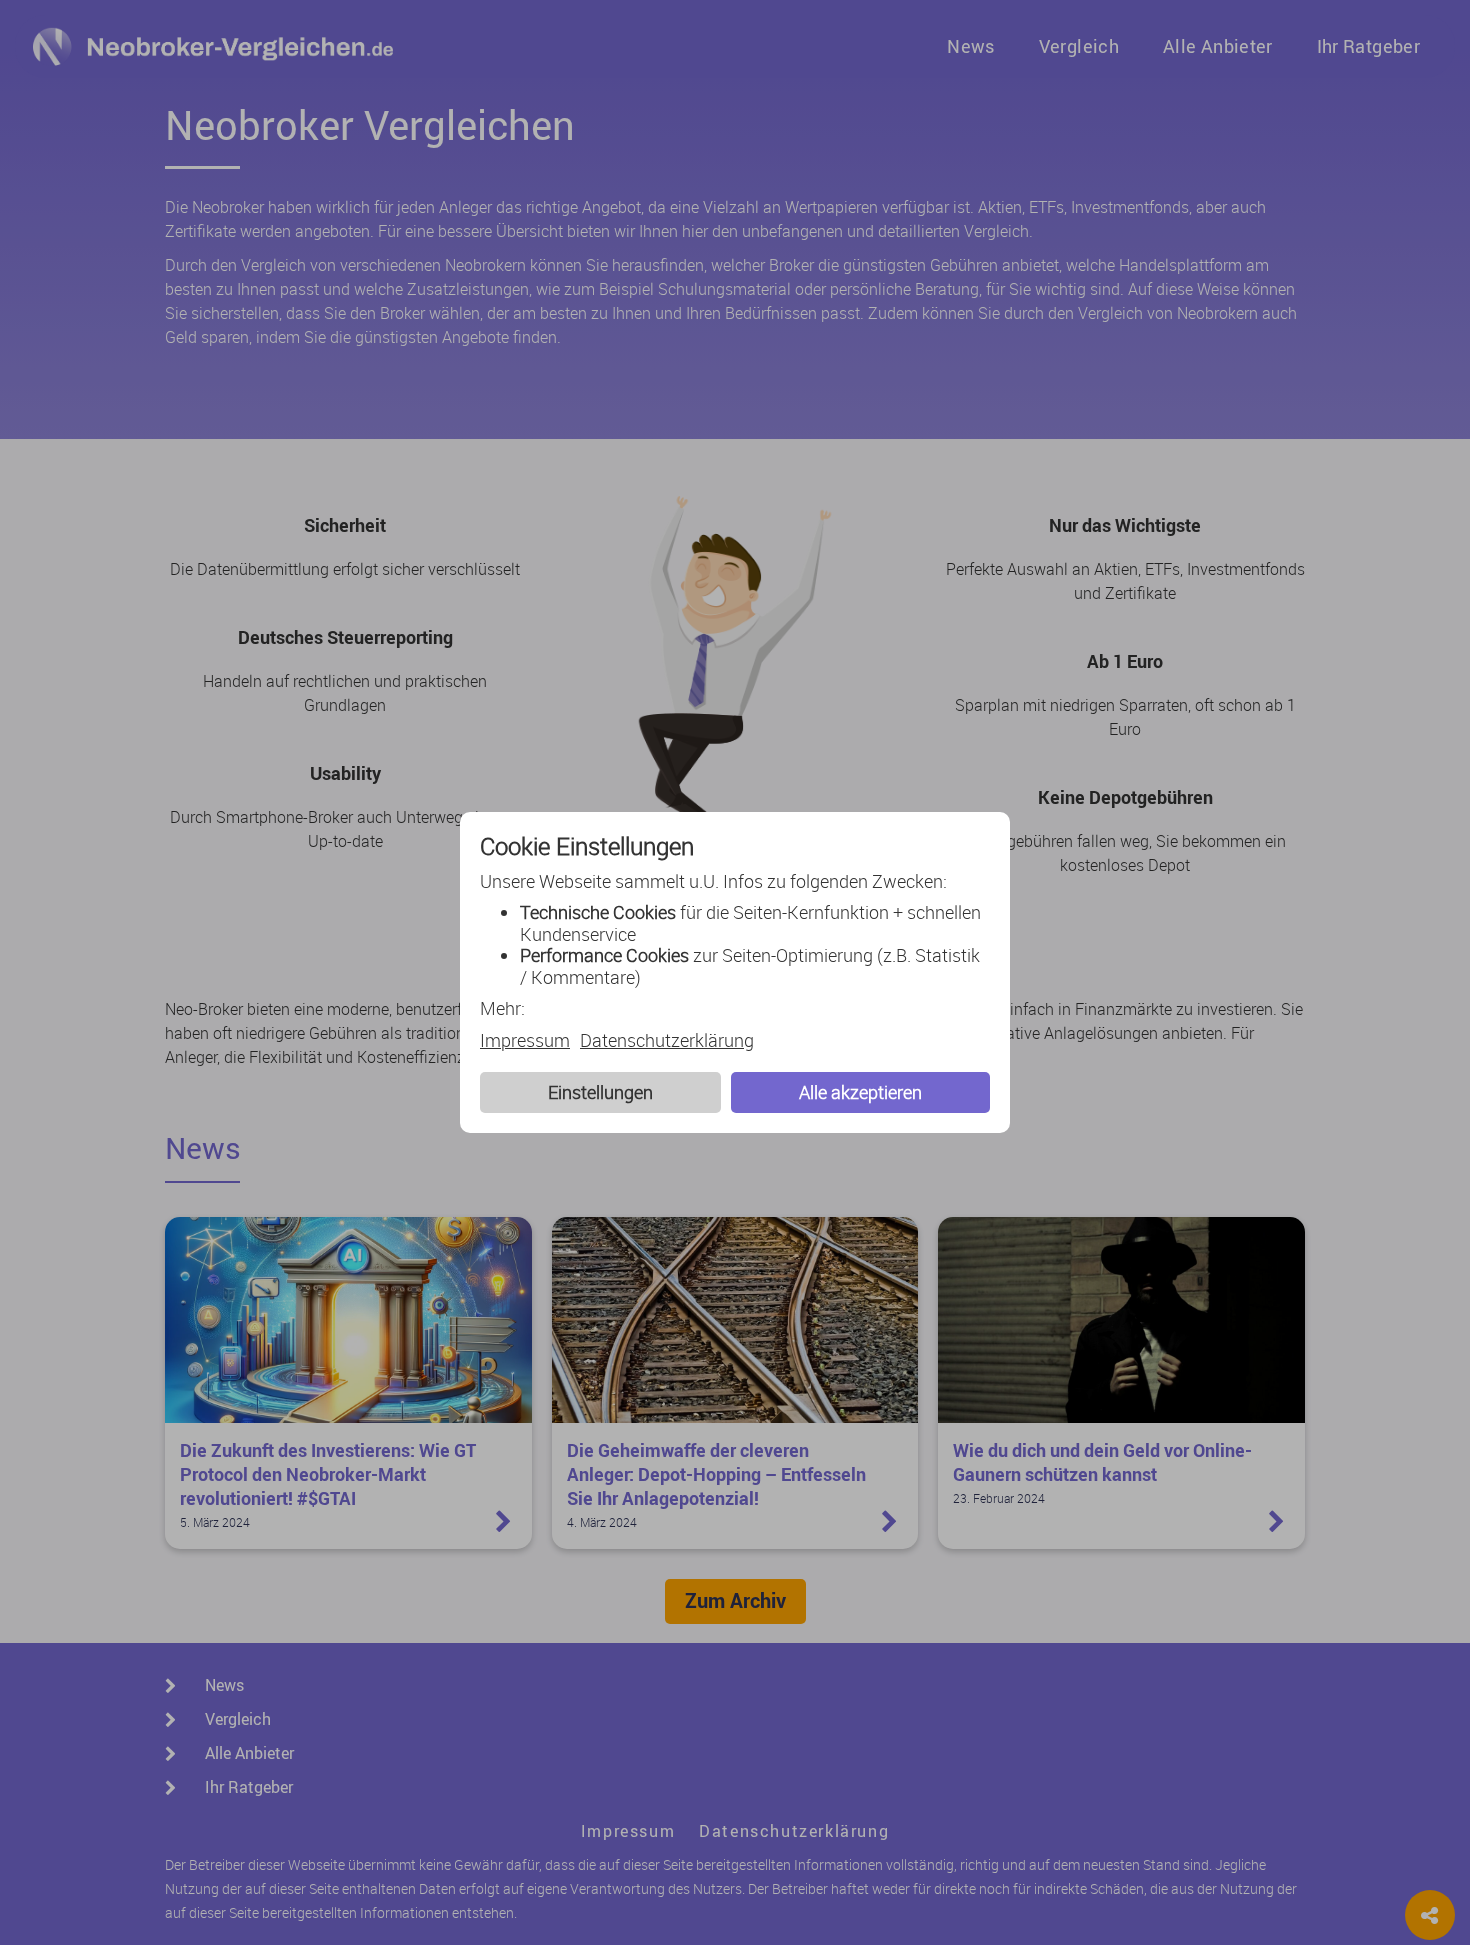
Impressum (525, 1041)
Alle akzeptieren (860, 1092)
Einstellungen (600, 1092)
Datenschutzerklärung (667, 1041)
